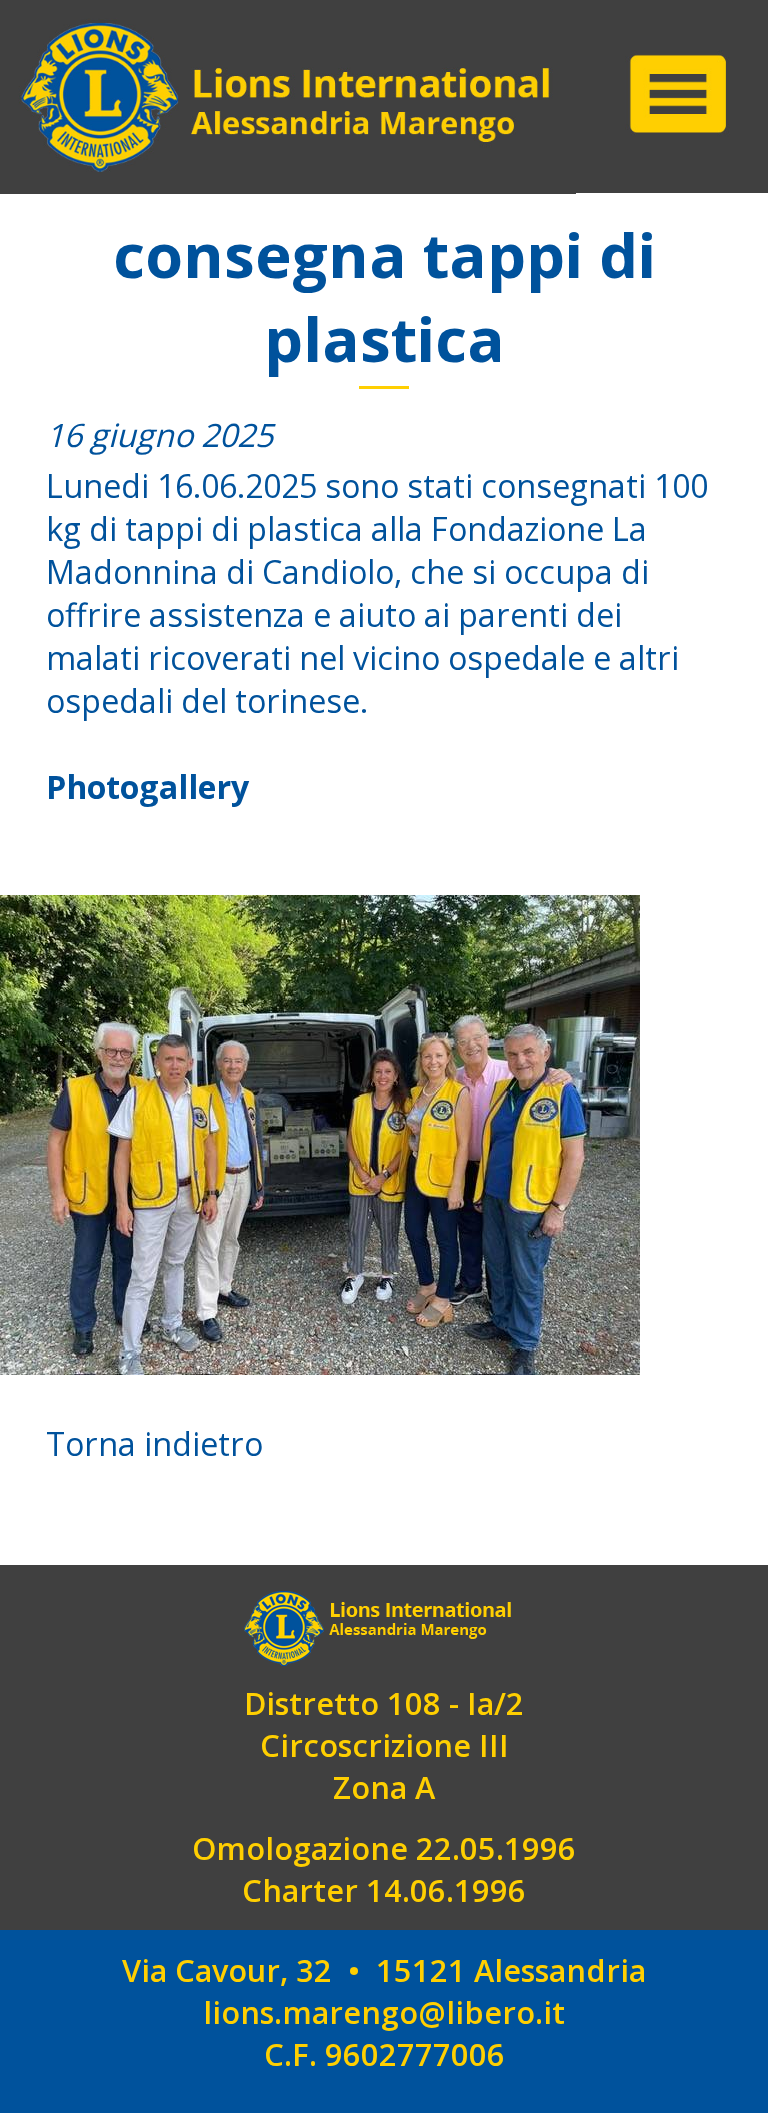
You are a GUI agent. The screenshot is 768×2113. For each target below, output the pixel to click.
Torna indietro (154, 1443)
